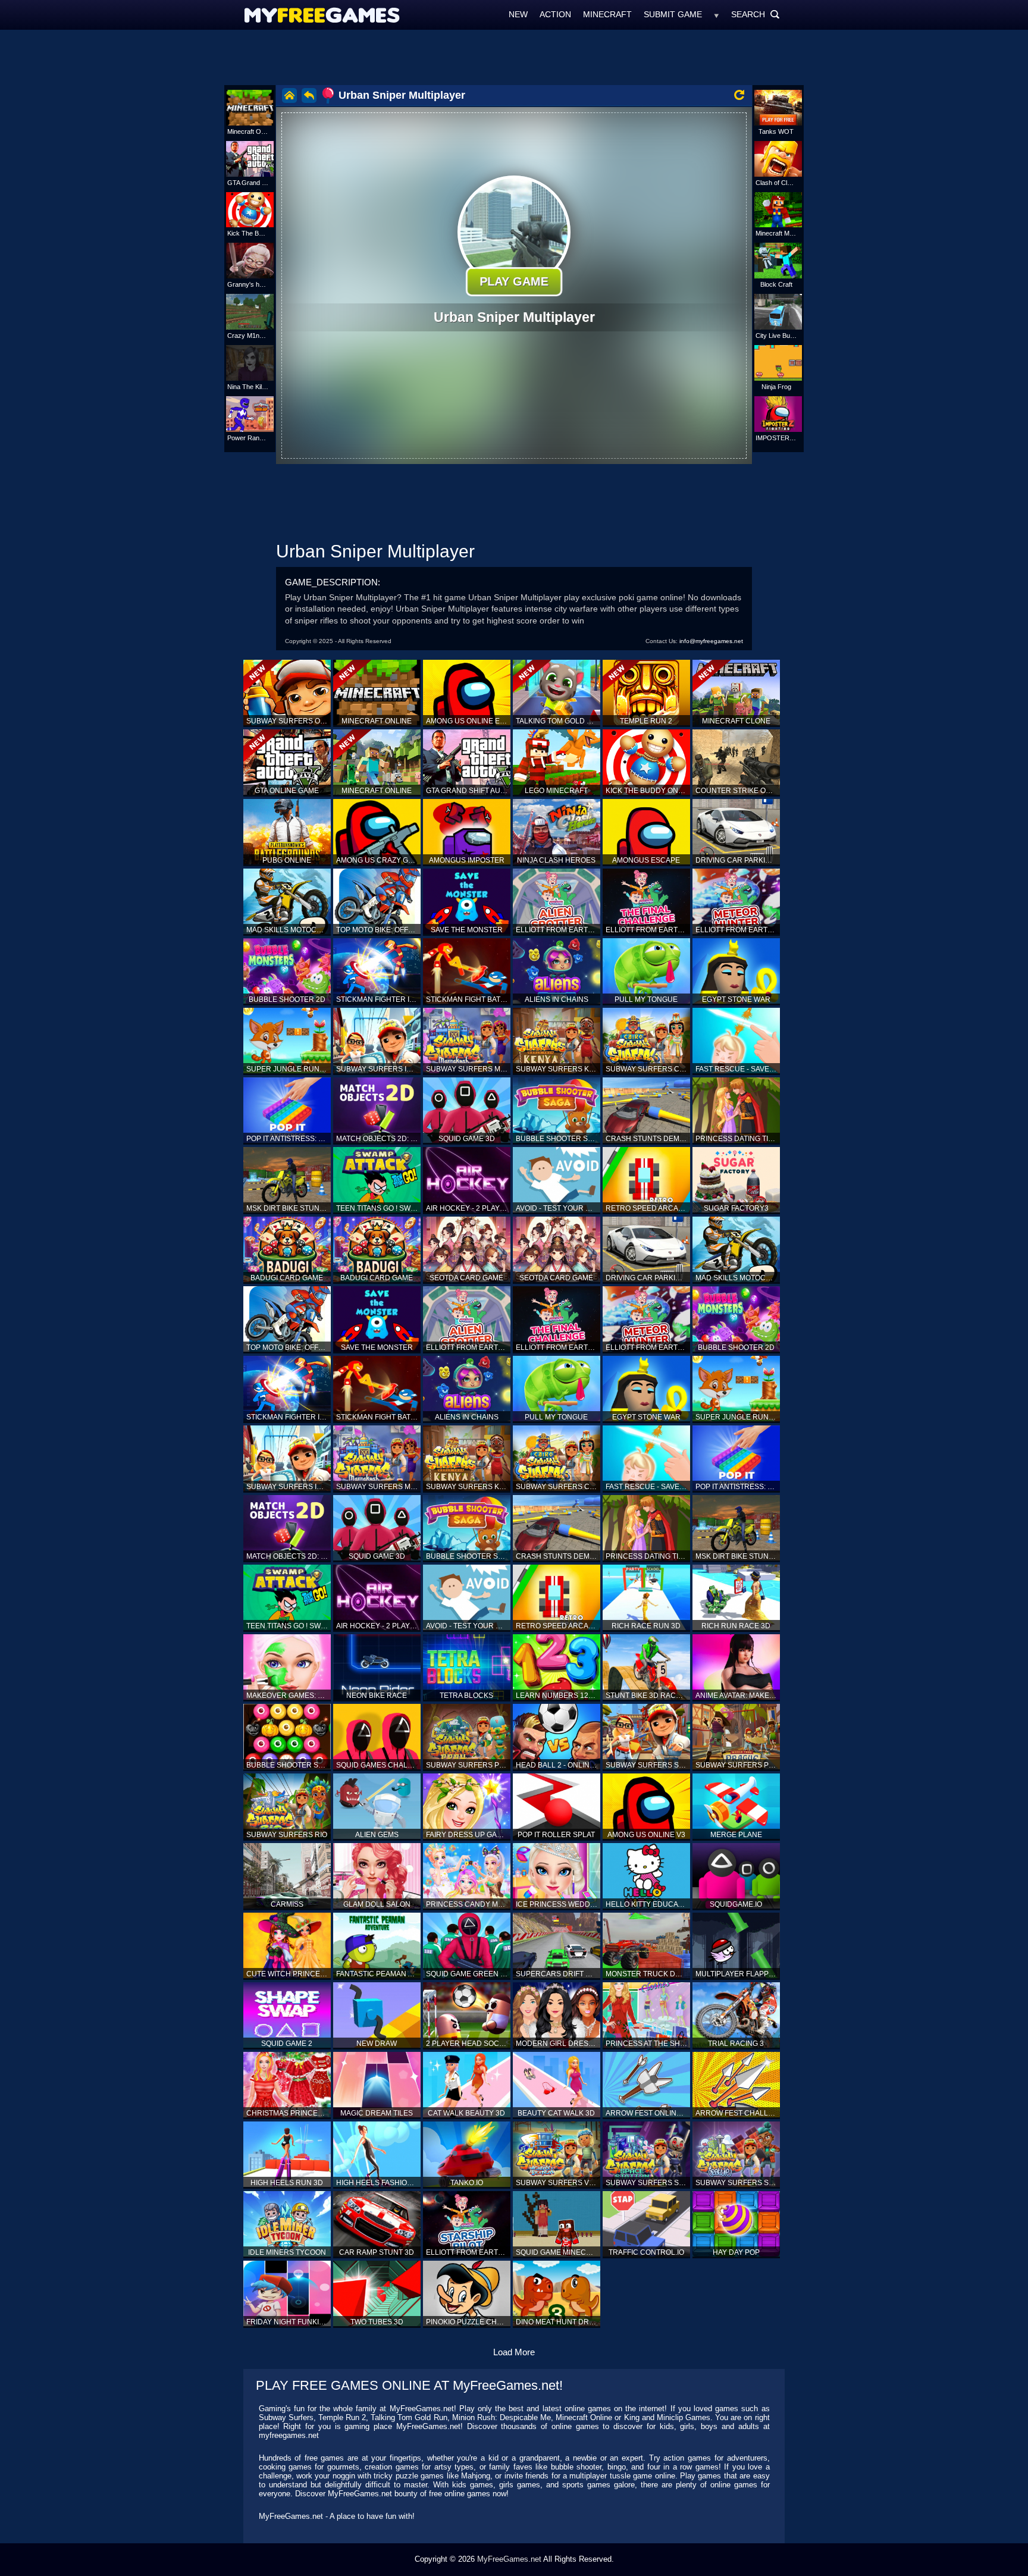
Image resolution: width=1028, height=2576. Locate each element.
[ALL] (717, 14)
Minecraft (607, 14)
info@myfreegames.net (711, 641)
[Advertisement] (514, 57)
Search (756, 14)
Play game (514, 281)
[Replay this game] (739, 95)
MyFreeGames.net (509, 2559)
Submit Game (673, 14)
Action (555, 14)
